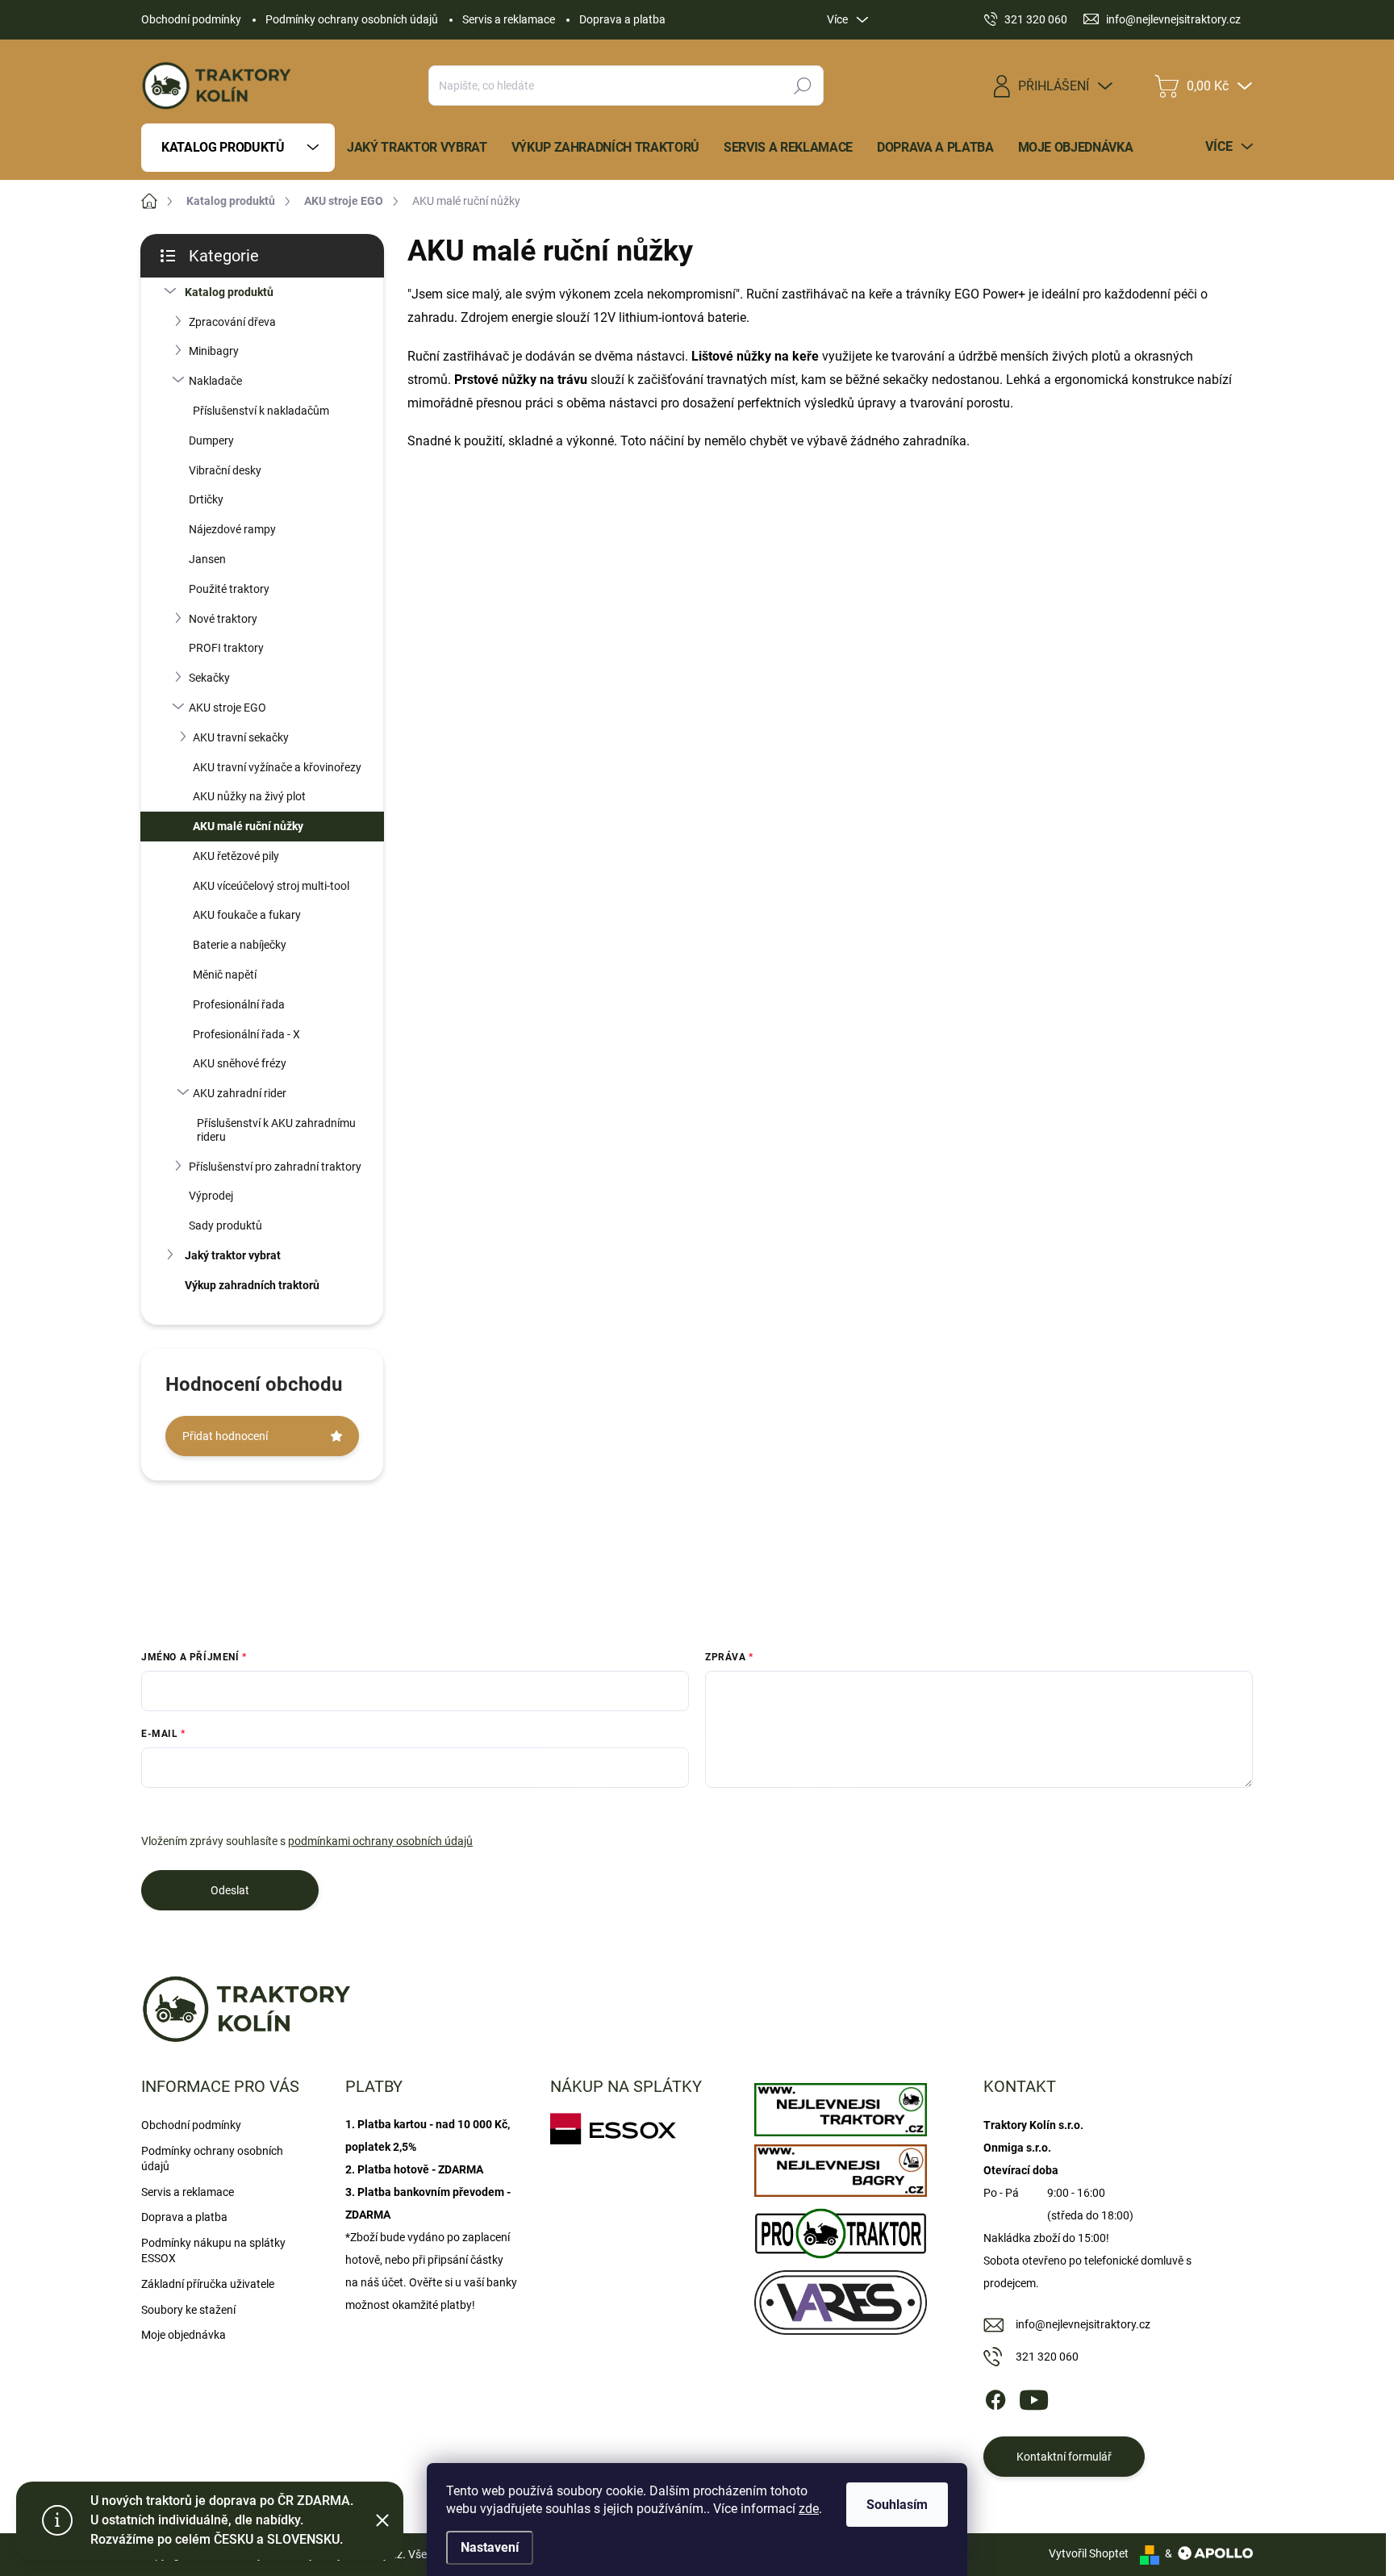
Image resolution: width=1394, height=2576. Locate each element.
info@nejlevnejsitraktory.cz (1083, 2324)
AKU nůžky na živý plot (249, 796)
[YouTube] (1034, 2397)
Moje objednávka (184, 2335)
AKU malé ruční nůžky (248, 826)
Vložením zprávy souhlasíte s (307, 1841)
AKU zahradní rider (240, 1093)
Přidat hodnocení (225, 1436)
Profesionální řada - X (246, 1034)
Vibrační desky (225, 470)
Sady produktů (225, 1225)
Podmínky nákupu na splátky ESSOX (213, 2251)
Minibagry (214, 351)
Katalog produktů (229, 292)
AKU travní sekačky (241, 737)
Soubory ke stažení (188, 2310)
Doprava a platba (622, 19)
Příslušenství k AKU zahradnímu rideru (276, 1130)
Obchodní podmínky (191, 19)
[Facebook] (995, 2397)
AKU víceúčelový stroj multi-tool (271, 886)
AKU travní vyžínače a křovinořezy (277, 767)
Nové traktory (223, 619)
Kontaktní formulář (1064, 2457)
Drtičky (206, 499)
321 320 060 (1047, 2357)
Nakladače (215, 381)
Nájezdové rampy (232, 529)
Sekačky (209, 678)
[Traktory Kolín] (840, 2106)
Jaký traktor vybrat (233, 1255)
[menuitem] (238, 148)
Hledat (803, 86)
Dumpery (211, 440)
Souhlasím (897, 2505)
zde (809, 2509)
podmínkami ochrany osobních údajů (380, 1841)
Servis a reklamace (509, 19)
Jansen (207, 559)
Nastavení (490, 2547)
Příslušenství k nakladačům (261, 411)
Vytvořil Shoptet (1089, 2553)
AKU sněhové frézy (240, 1063)
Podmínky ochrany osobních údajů (352, 19)
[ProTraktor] (840, 2229)
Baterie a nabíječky (240, 945)
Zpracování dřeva (232, 322)
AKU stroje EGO (227, 708)
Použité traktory (229, 589)
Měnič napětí (225, 975)
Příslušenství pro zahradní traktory (275, 1167)
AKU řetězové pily (236, 856)
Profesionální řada (239, 1004)
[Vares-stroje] (840, 2298)
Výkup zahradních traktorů (252, 1285)
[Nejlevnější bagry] (840, 2167)
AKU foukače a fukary (247, 915)
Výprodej (211, 1196)
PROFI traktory (226, 648)
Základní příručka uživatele (208, 2284)
